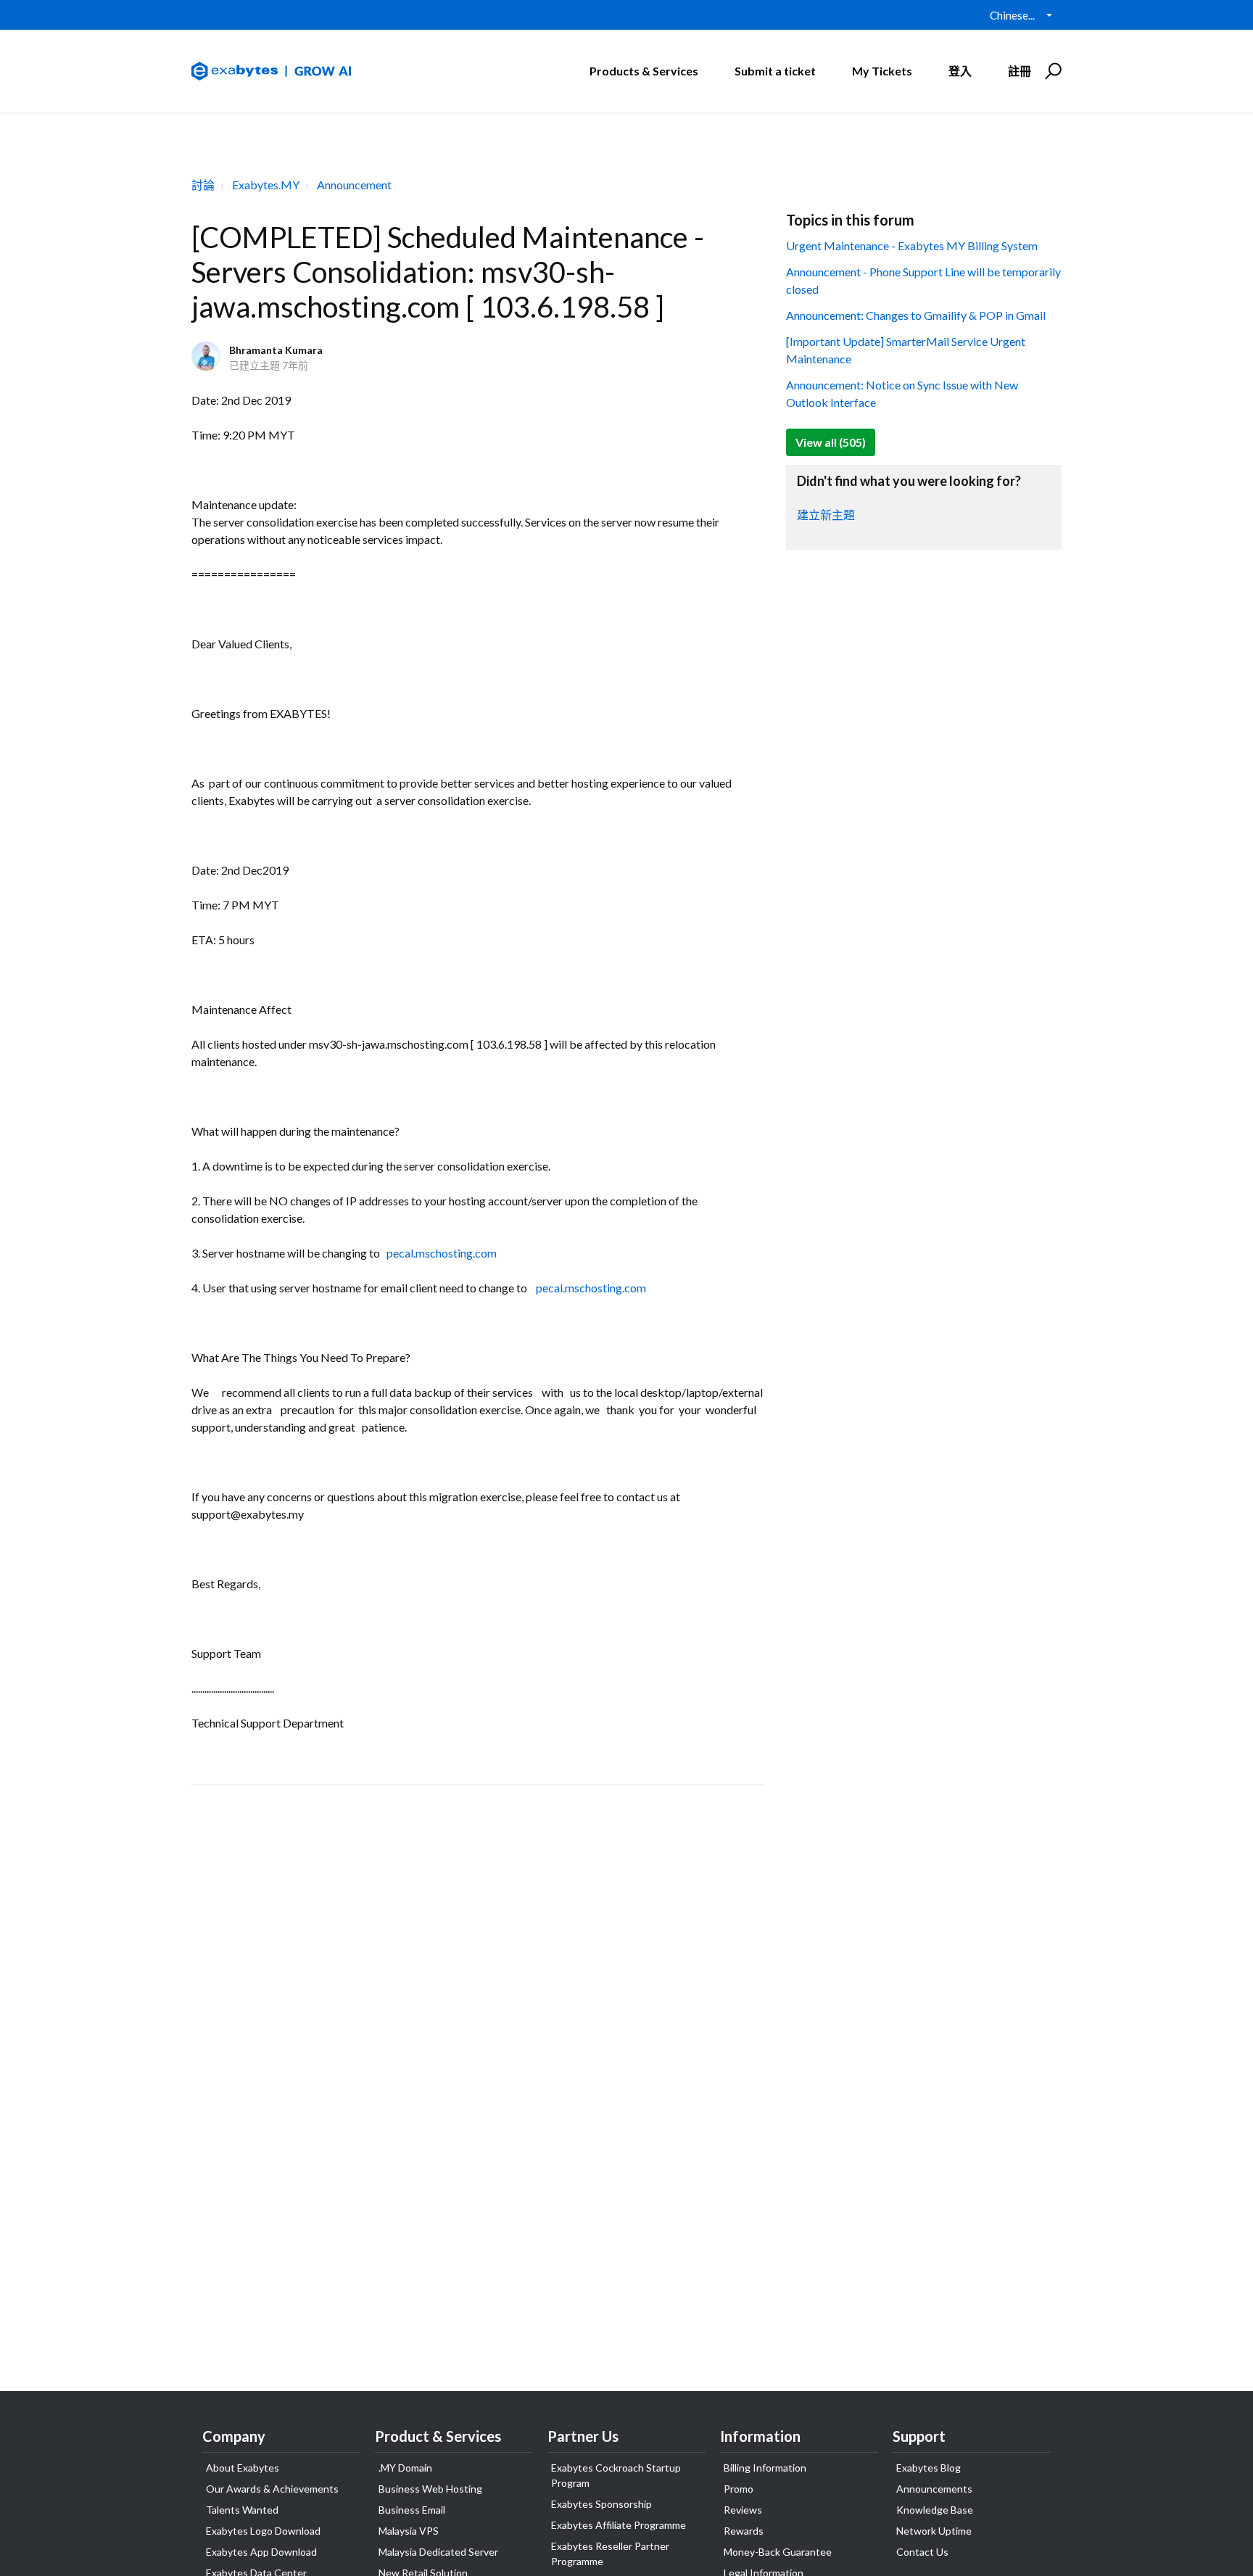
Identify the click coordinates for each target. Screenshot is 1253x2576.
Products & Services (644, 71)
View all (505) (831, 442)
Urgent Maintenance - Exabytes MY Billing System (912, 245)
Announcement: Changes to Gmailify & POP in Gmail (916, 315)
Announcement (354, 185)
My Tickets (882, 71)
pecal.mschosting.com (442, 1253)
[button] (1051, 71)
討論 (203, 185)
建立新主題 (826, 515)
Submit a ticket (775, 71)
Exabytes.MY (266, 185)
